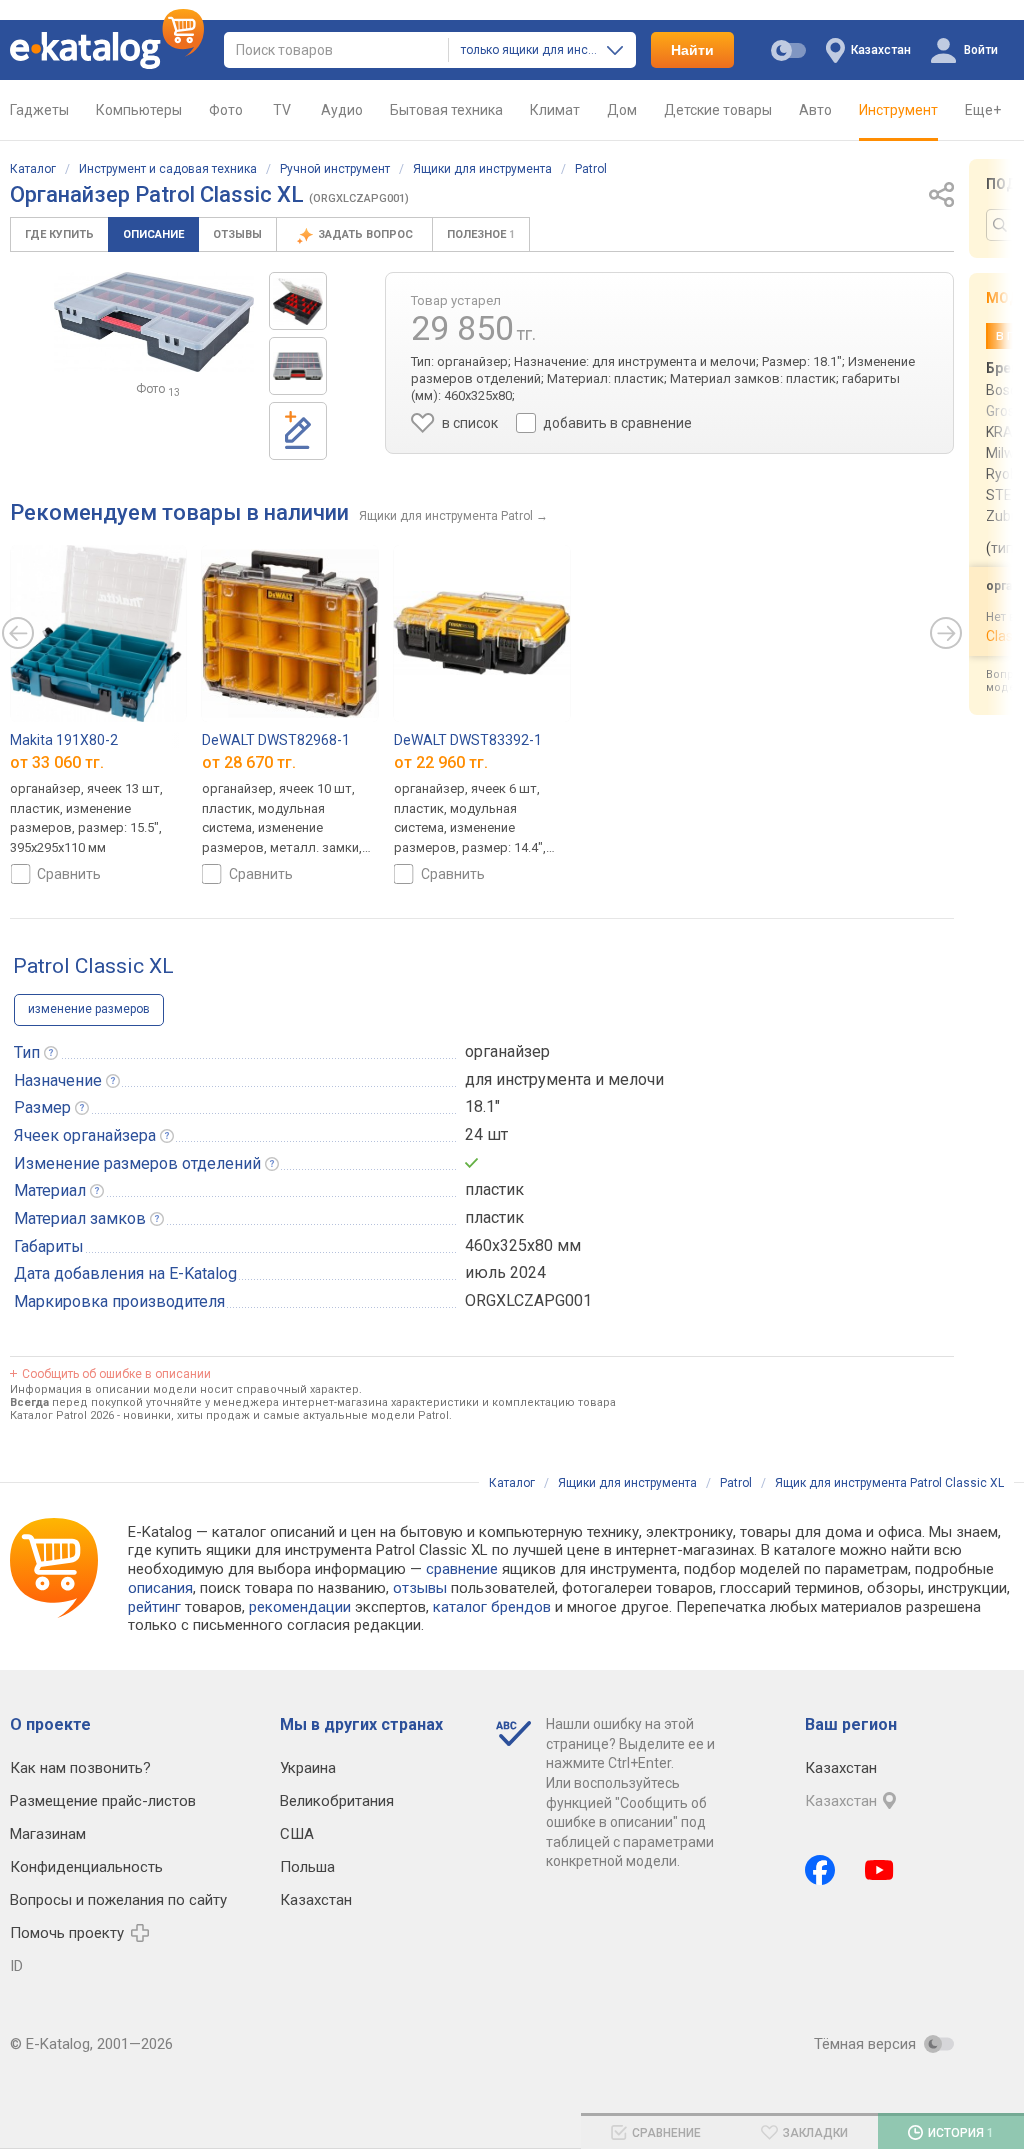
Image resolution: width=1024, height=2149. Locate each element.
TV (282, 110)
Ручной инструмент (335, 169)
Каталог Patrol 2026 (62, 1415)
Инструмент (898, 110)
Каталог (33, 169)
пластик (494, 1189)
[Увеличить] (154, 322)
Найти (692, 50)
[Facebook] (820, 1870)
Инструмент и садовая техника (168, 169)
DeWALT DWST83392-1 (468, 740)
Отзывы (237, 234)
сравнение (462, 1569)
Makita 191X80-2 (64, 740)
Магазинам (48, 1834)
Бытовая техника (446, 110)
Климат (555, 110)
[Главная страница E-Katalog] (107, 50)
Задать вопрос (367, 234)
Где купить (59, 234)
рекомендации (300, 1607)
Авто (815, 110)
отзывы (420, 1588)
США (297, 1834)
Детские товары (718, 110)
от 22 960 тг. (441, 762)
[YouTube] (879, 1870)
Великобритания (337, 1801)
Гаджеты (39, 110)
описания (160, 1588)
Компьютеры (139, 110)
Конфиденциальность (86, 1867)
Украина (308, 1768)
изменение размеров (89, 1009)
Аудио (342, 110)
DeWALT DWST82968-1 (276, 740)
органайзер (507, 1051)
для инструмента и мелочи (564, 1079)
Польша (307, 1867)
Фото (226, 110)
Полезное (481, 234)
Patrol (591, 169)
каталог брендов (492, 1607)
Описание (153, 234)
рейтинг (154, 1607)
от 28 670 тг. (249, 762)
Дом (622, 110)
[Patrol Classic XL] (298, 301)
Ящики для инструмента (482, 169)
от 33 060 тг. (57, 762)
